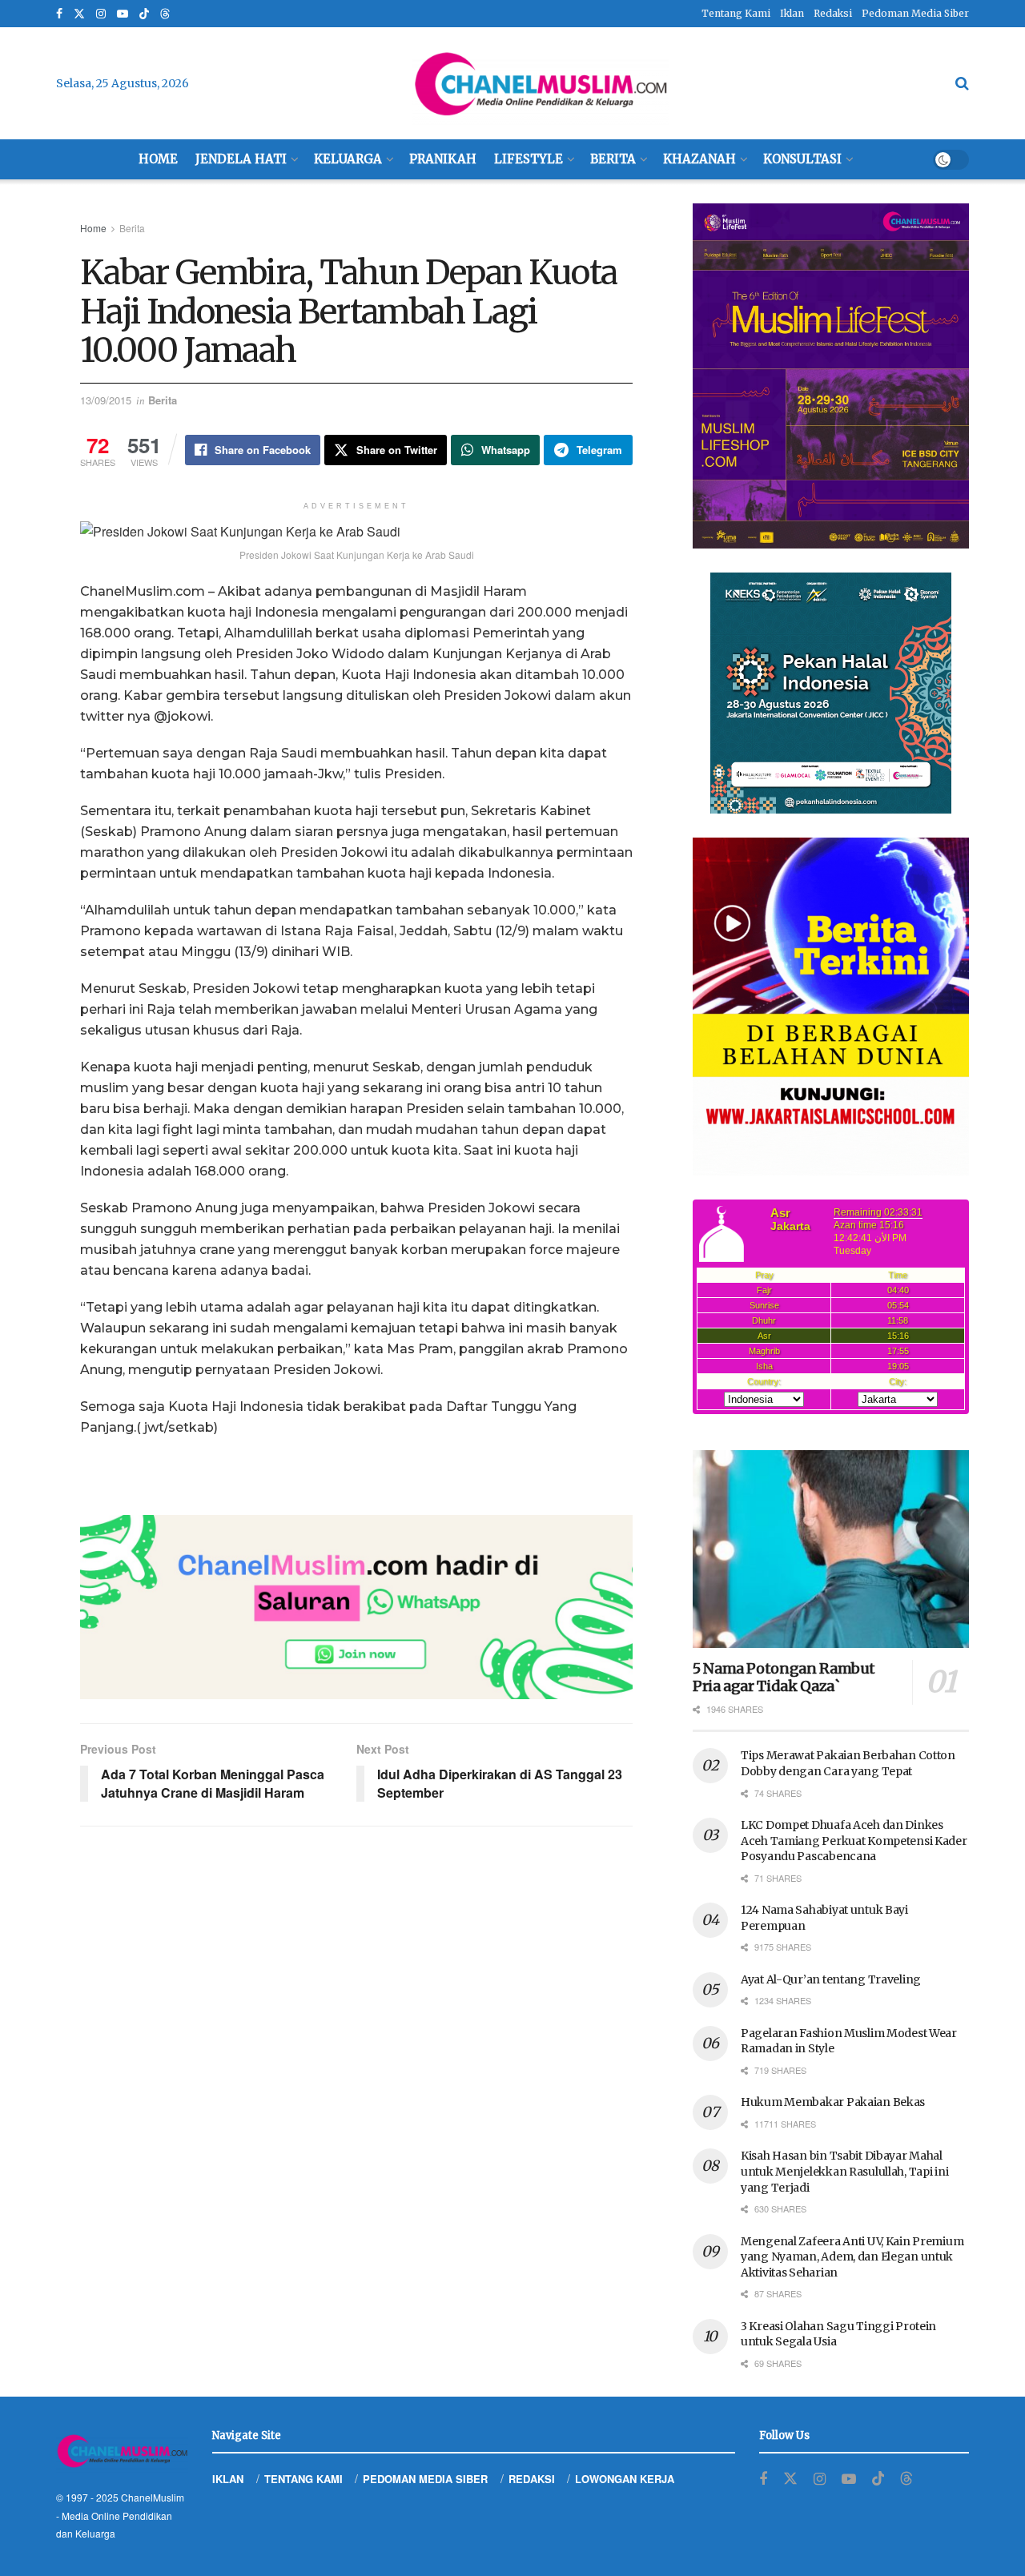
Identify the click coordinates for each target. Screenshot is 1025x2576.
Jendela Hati (241, 159)
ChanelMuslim (153, 2497)
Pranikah (443, 159)
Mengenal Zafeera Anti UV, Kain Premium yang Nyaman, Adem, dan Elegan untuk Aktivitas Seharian (852, 2257)
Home (158, 159)
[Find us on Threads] (165, 14)
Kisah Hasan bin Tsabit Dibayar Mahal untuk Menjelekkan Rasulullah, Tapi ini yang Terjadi (844, 2171)
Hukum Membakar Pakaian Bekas (833, 2102)
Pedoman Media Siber (915, 13)
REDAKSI (532, 2479)
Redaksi (833, 13)
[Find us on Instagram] (101, 14)
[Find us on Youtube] (123, 14)
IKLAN (228, 2479)
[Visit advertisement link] (356, 1607)
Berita (613, 159)
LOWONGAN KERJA (625, 2479)
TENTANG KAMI (303, 2479)
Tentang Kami (736, 13)
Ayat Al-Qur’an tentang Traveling (831, 1979)
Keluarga (348, 159)
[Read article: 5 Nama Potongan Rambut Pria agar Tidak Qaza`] (831, 1549)
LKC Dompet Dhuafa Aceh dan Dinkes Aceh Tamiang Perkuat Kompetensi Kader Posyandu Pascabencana (854, 1841)
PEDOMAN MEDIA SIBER (425, 2479)
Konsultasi (802, 159)
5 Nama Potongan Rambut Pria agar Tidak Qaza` (784, 1678)
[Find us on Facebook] (59, 14)
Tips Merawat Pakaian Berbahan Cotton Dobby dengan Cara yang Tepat (848, 1763)
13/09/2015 (106, 400)
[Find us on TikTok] (144, 14)
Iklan (792, 13)
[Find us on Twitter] (79, 14)
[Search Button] (962, 83)
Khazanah (699, 159)
